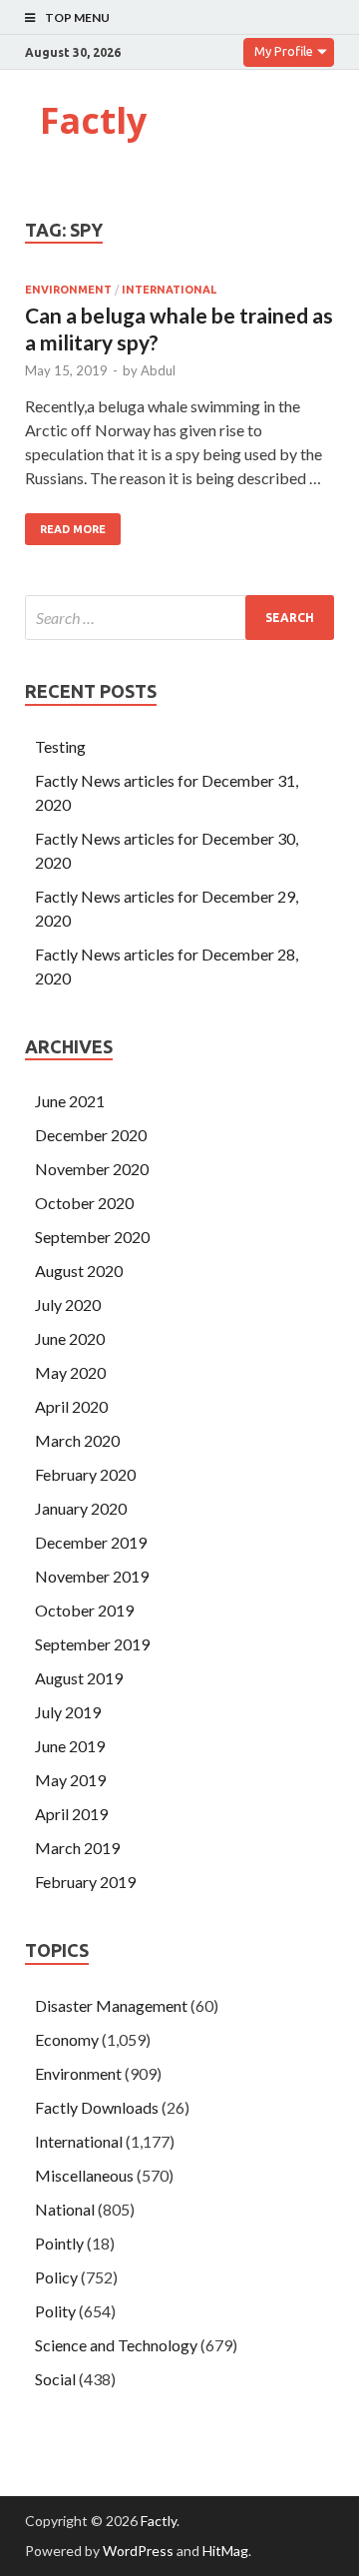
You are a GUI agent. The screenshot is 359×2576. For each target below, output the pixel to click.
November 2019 (92, 1576)
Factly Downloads (97, 2107)
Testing (60, 746)
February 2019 (85, 1882)
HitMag (225, 2551)
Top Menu (77, 17)
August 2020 (79, 1271)
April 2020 (71, 1406)
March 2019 (77, 1848)
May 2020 (70, 1372)
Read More (73, 529)
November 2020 (92, 1169)
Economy (67, 2039)
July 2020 (68, 1304)
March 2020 (77, 1440)
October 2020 (84, 1203)
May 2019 (70, 1780)
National (65, 2209)
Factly (93, 120)
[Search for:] (179, 618)
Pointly (59, 2243)
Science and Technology (116, 2345)
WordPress (138, 2551)
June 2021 (70, 1101)
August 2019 (79, 1678)
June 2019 (70, 1746)
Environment (68, 290)
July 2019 (68, 1712)
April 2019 (71, 1814)
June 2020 (70, 1338)
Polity (55, 2311)
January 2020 (81, 1508)
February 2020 (85, 1474)
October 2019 (84, 1610)
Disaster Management (111, 2005)
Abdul (158, 370)
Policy (56, 2277)
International (169, 290)
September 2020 (92, 1237)
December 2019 (91, 1542)
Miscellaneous (84, 2175)
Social (55, 2379)
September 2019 (92, 1644)
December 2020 (91, 1135)
